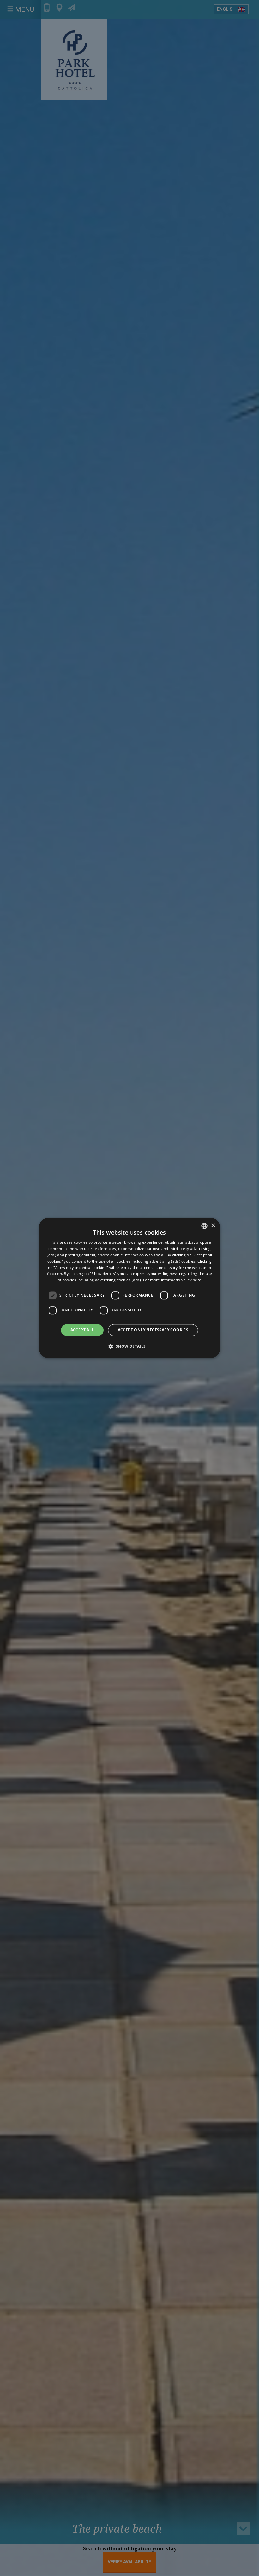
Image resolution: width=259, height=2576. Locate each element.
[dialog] (129, 1288)
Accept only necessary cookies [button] (153, 1330)
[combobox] (204, 1226)
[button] (129, 1346)
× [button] (213, 1226)
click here (192, 1280)
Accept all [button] (82, 1330)
